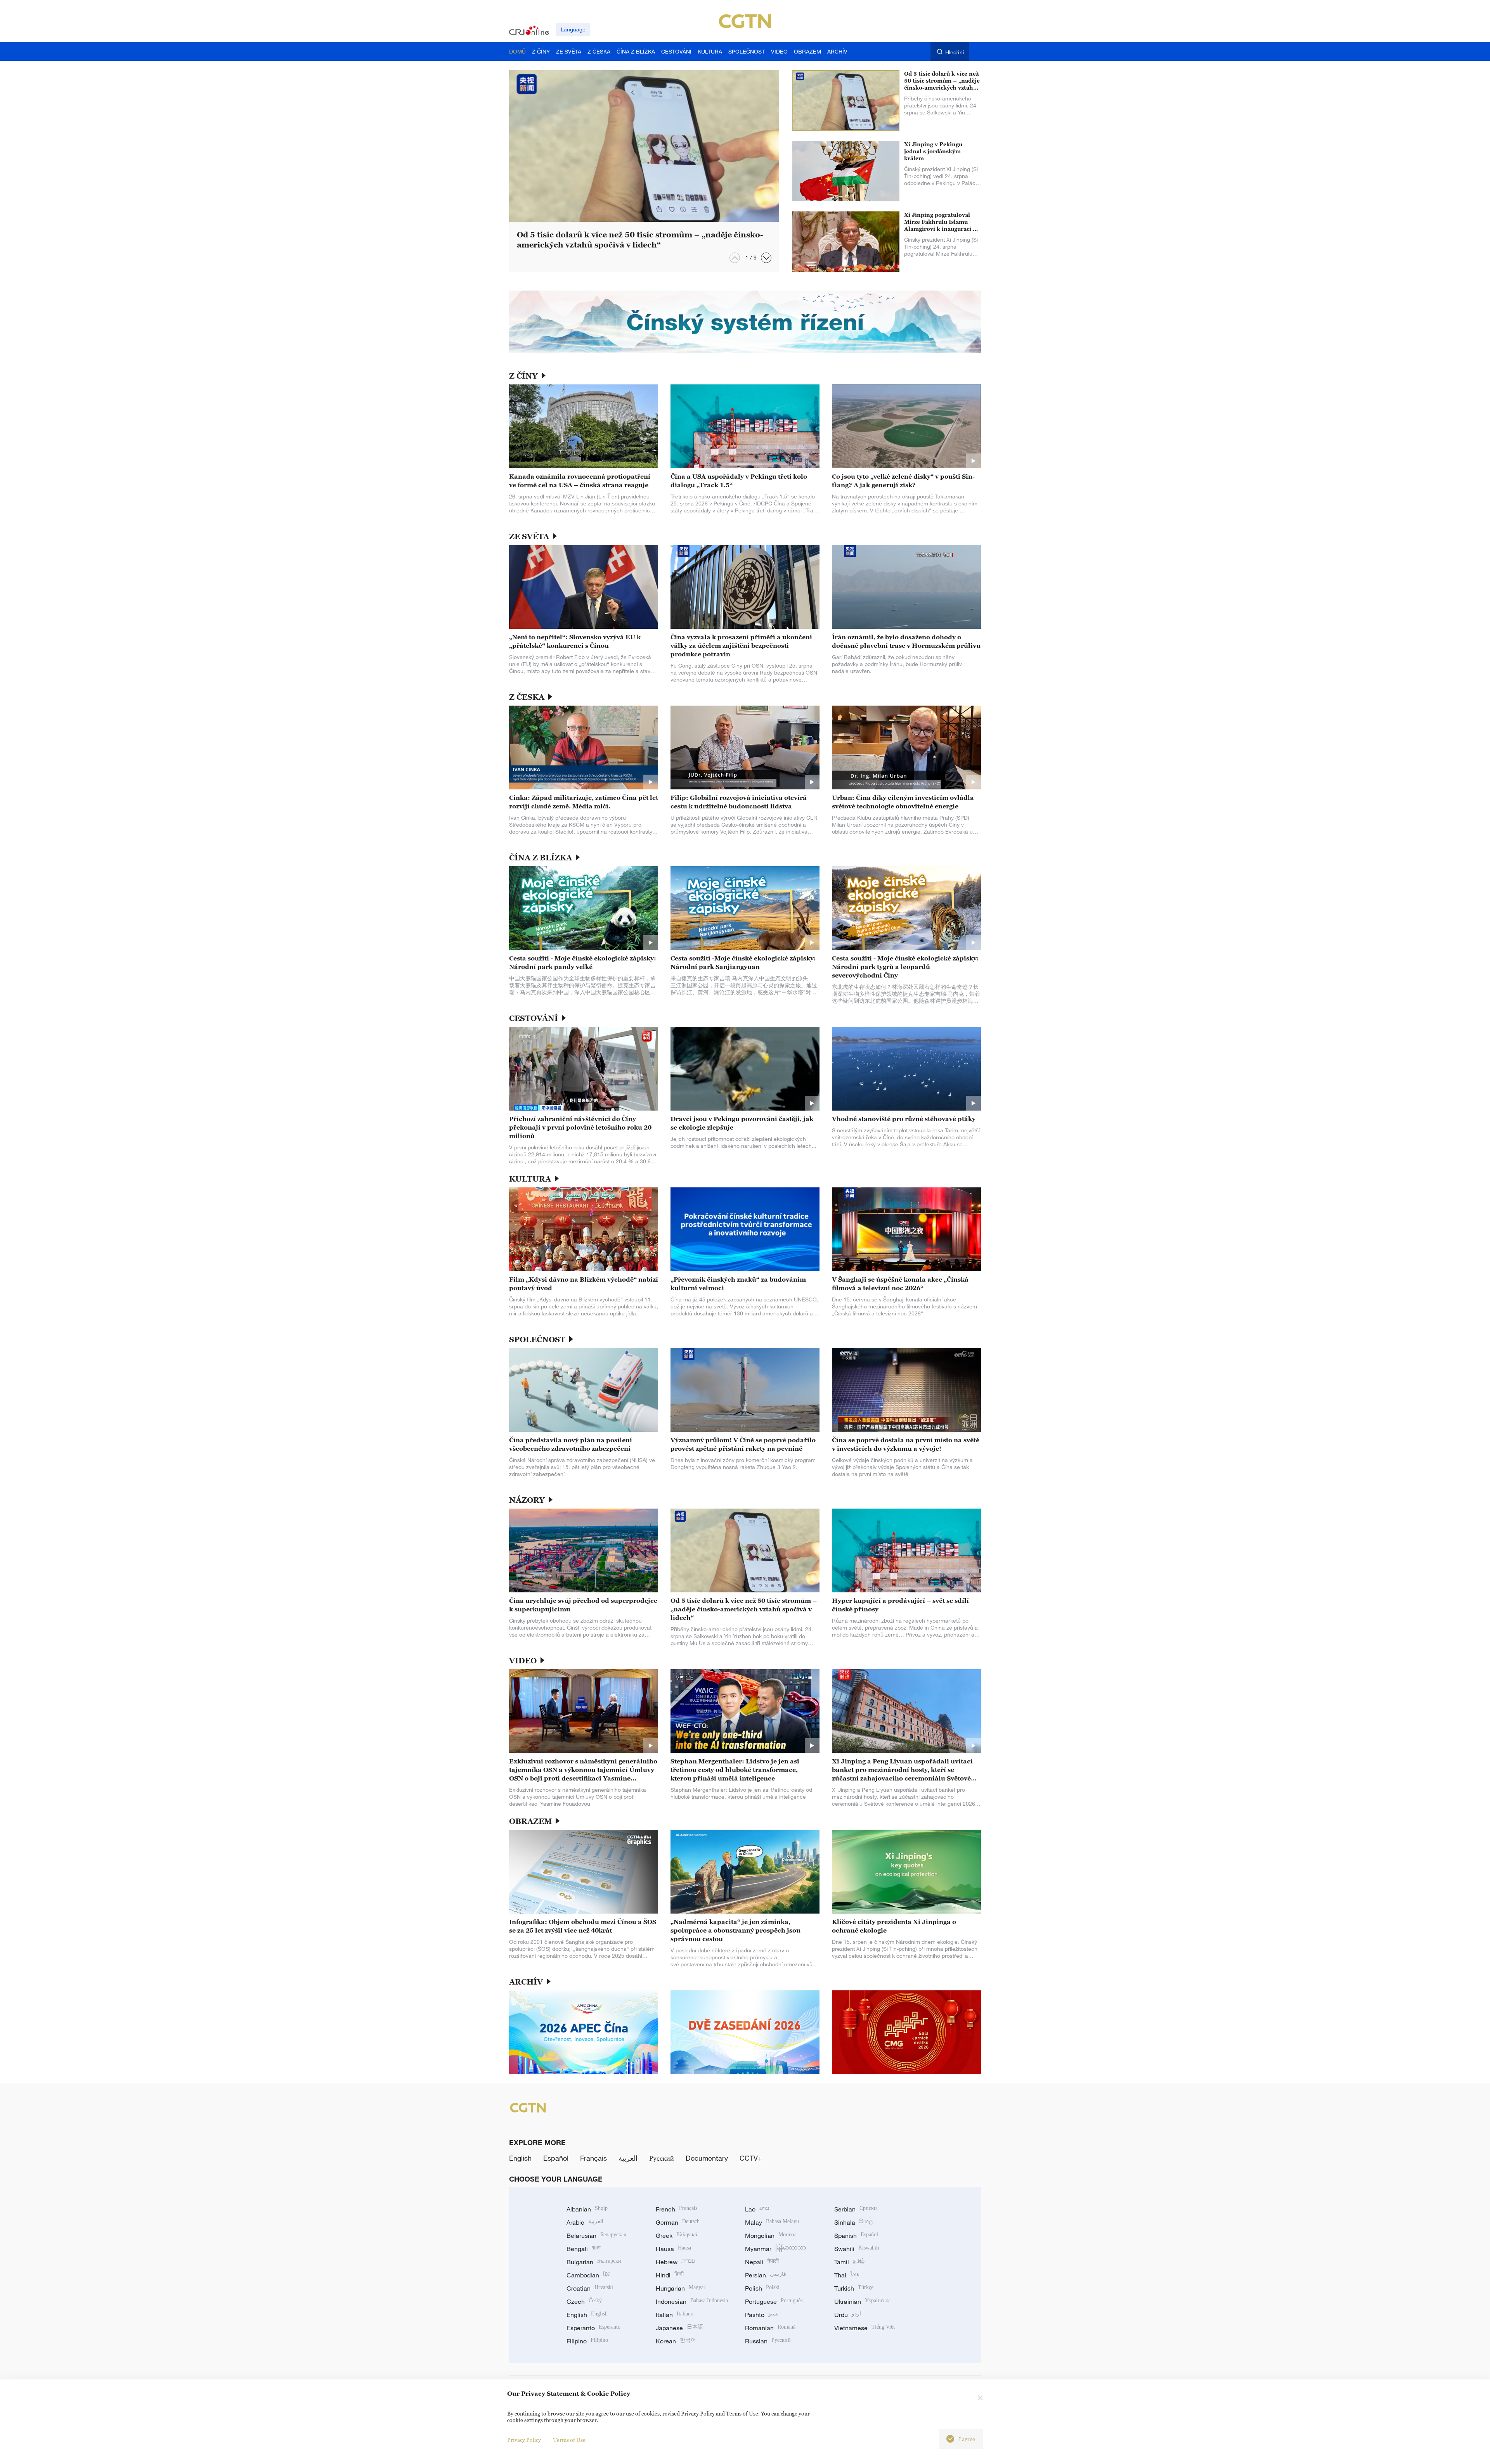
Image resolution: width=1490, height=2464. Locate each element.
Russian (768, 2341)
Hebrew (675, 2262)
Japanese (679, 2328)
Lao (757, 2209)
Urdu (848, 2315)
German (678, 2222)
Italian (675, 2315)
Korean (676, 2341)
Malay (772, 2222)
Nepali (762, 2262)
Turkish (854, 2288)
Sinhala (854, 2222)
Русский (662, 2158)
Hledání (955, 52)
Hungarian (681, 2288)
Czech (584, 2301)
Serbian (856, 2209)
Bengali (584, 2249)
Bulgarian (594, 2262)
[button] (766, 258)
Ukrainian (862, 2301)
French (677, 2209)
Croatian (590, 2288)
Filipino (587, 2341)
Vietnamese (865, 2328)
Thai (847, 2275)
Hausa (673, 2249)
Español (556, 2158)
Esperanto (593, 2328)
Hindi (670, 2275)
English (520, 2158)
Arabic (585, 2222)
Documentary (707, 2158)
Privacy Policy (524, 2440)
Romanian (770, 2328)
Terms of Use (569, 2440)
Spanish (856, 2236)
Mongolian (771, 2236)
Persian (766, 2275)
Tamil (849, 2262)
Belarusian (596, 2236)
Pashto (762, 2315)
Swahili (857, 2249)
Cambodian (588, 2275)
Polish (762, 2288)
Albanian (587, 2209)
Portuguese (774, 2301)
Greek (677, 2236)
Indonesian (692, 2301)
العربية (628, 2158)
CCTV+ (751, 2158)
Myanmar (775, 2249)
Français (593, 2158)
